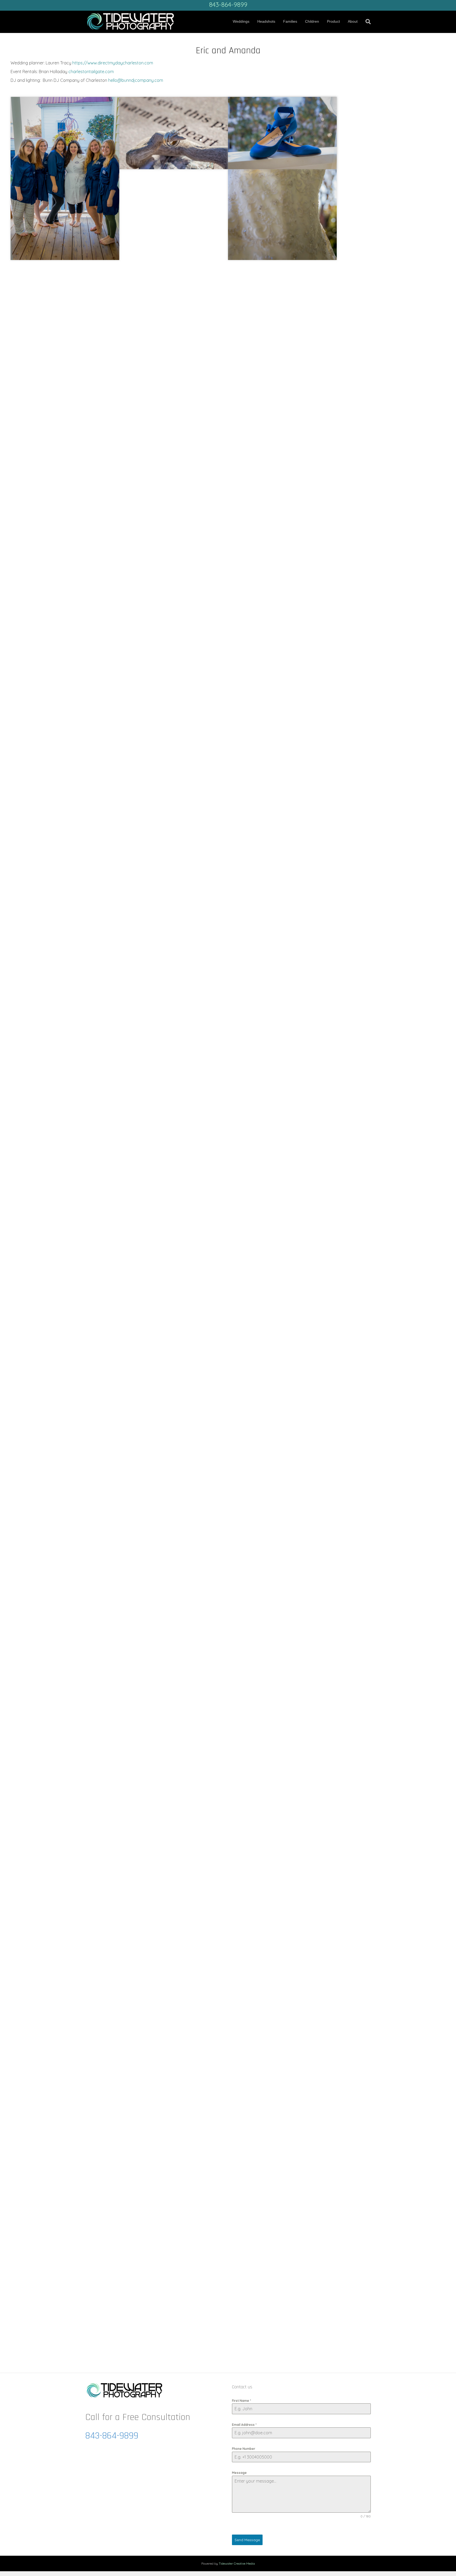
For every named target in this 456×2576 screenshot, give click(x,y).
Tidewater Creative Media (237, 2563)
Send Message (247, 2540)
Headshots (266, 21)
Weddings (241, 21)
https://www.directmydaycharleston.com (113, 63)
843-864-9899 (228, 4)
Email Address (244, 2425)
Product (333, 21)
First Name (241, 2401)
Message (239, 2473)
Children (312, 21)
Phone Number (244, 2449)
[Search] (366, 22)
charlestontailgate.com (91, 72)
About (353, 21)
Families (290, 21)
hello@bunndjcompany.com (136, 80)
